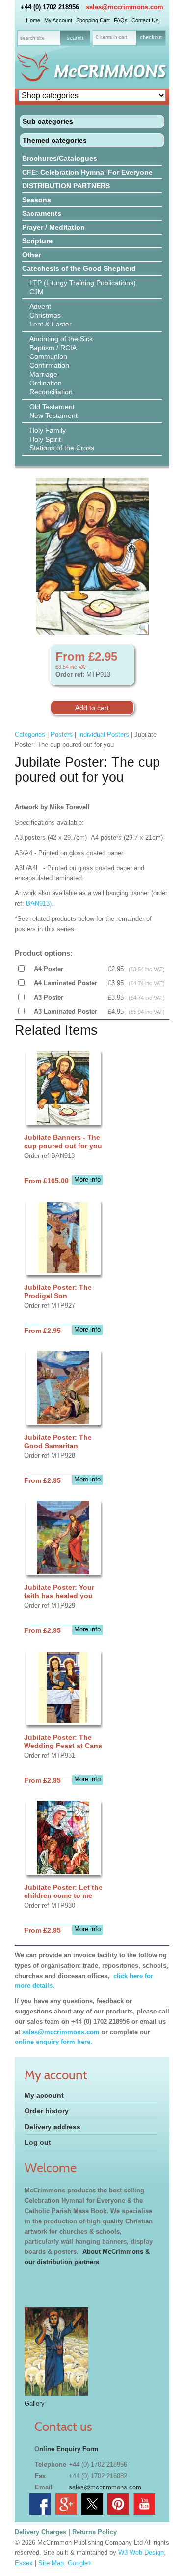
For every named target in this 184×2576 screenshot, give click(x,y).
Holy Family (48, 430)
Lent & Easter (51, 324)
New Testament (53, 415)
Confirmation (49, 365)
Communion (48, 356)
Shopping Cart (93, 20)
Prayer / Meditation (53, 227)
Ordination (46, 383)
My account (44, 2095)
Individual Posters (104, 734)
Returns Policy (94, 2532)
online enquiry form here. (53, 2042)
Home (33, 20)
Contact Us (145, 20)
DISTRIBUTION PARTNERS (66, 186)
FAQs (121, 20)
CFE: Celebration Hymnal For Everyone (87, 172)
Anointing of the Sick (61, 339)
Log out (38, 2142)
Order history (47, 2111)
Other (31, 255)
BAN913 (38, 903)
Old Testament (52, 407)
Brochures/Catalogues (60, 158)
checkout (151, 37)
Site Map (51, 2563)
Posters (62, 734)
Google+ (80, 2563)
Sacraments (42, 213)
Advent (40, 306)
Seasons (37, 200)
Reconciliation (51, 392)
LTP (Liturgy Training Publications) (83, 283)
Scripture (37, 241)
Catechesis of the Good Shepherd (79, 268)
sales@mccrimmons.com (125, 7)
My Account (58, 20)
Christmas (45, 315)
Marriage (43, 374)
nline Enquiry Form (69, 2449)
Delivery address (53, 2127)
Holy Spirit (45, 439)
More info (87, 1179)
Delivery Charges (40, 2532)
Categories (30, 734)
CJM (37, 292)
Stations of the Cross (62, 448)
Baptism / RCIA (53, 348)
